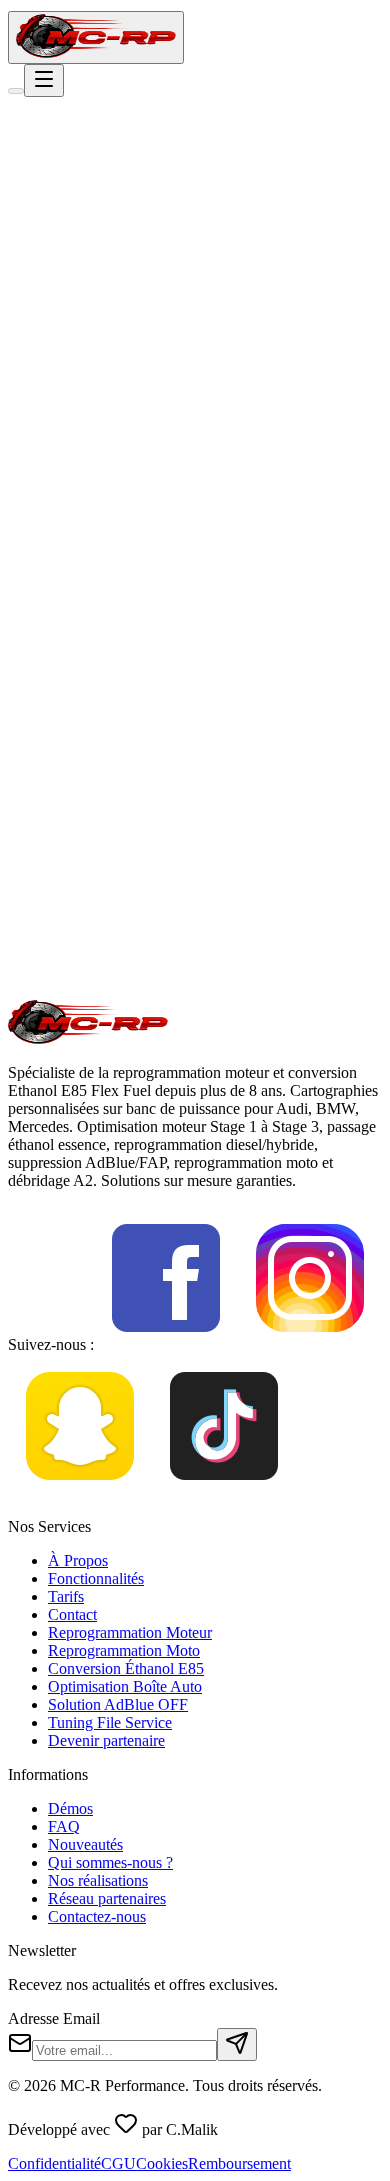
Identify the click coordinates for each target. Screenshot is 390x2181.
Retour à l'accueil (89, 335)
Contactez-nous (97, 1916)
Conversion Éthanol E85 (126, 1668)
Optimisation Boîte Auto (125, 1686)
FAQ (64, 1826)
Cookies (162, 2163)
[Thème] (16, 91)
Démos (70, 1808)
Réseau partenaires (107, 1898)
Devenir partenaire (106, 1740)
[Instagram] (310, 1344)
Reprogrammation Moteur (130, 1632)
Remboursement (239, 2163)
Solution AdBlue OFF (118, 1704)
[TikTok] (224, 1492)
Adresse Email (54, 2018)
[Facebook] (166, 1344)
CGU (118, 2163)
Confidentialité (54, 2163)
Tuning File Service (110, 1722)
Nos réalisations (98, 1880)
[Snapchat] (80, 1492)
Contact (72, 1614)
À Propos (78, 1560)
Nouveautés (85, 1844)
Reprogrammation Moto (124, 1650)
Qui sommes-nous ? (110, 1862)
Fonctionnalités (96, 1578)
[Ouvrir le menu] (44, 80)
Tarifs (66, 1596)
